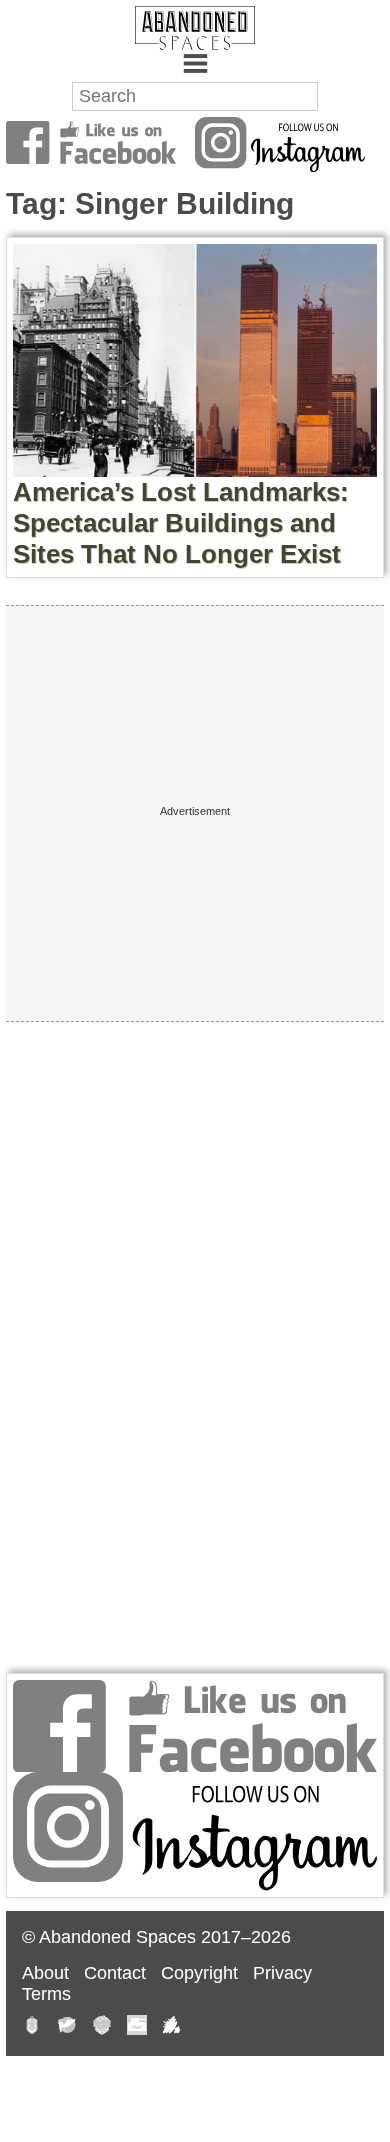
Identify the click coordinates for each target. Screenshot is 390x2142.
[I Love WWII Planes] (172, 2027)
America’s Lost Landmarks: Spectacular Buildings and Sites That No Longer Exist (181, 523)
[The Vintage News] (32, 2027)
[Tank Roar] (137, 2027)
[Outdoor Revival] (102, 2027)
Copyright (199, 1973)
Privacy (282, 1973)
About (45, 1973)
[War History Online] (67, 2027)
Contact (115, 1973)
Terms (46, 1994)
